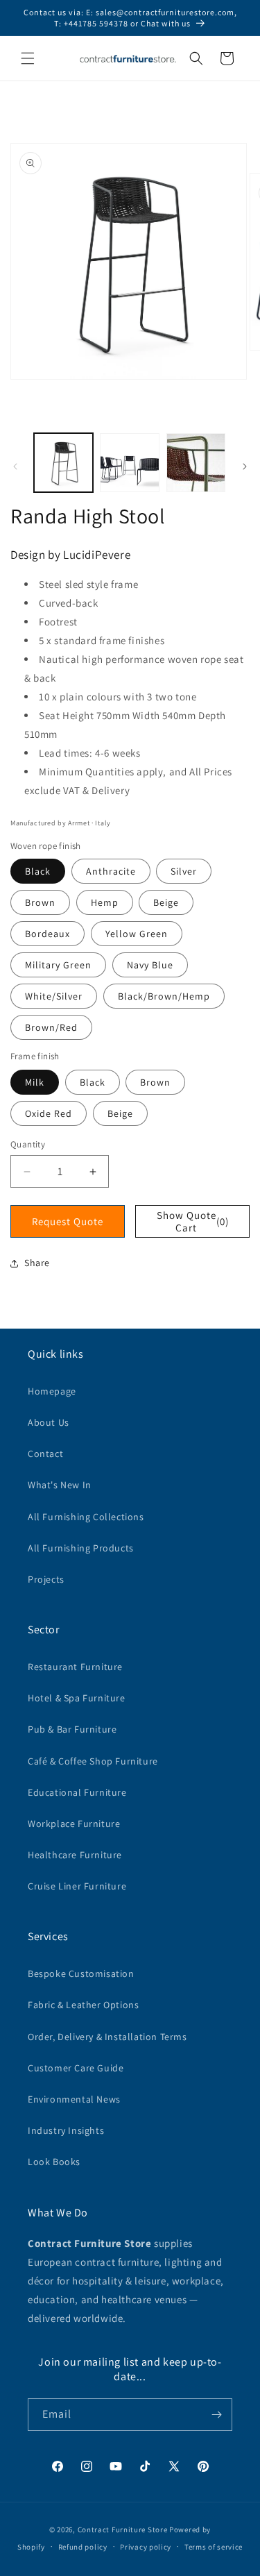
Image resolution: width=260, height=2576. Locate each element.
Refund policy (83, 2547)
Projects (46, 1579)
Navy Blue (150, 965)
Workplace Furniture (74, 1824)
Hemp (105, 902)
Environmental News (74, 2099)
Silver (184, 871)
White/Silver (54, 996)
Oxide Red (49, 1113)
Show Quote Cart (193, 1221)
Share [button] (37, 1263)
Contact (45, 1454)
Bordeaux (47, 934)
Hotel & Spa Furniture (77, 1698)
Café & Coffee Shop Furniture (93, 1761)
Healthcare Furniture (75, 1855)
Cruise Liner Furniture (77, 1886)
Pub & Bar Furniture (72, 1729)
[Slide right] (245, 466)
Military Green (58, 965)
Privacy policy (146, 2547)
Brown (40, 902)
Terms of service (214, 2547)
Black (38, 871)
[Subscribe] (216, 2415)
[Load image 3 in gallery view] (196, 463)
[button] (28, 58)
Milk (35, 1082)
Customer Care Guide (76, 2068)
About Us (49, 1422)
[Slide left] (15, 466)
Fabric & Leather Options (83, 2005)
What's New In (60, 1485)
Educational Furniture (77, 1792)
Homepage (52, 1391)
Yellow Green (137, 934)
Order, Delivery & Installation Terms (107, 2037)
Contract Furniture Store (123, 2529)
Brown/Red (51, 1027)
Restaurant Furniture (75, 1667)
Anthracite (111, 871)
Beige (166, 902)
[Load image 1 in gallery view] (63, 463)
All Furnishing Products (81, 1548)
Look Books (54, 2162)
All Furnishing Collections (86, 1517)
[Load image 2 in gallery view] (129, 463)
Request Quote (68, 1221)
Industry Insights (66, 2130)
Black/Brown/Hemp (164, 996)
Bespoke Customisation (81, 1973)
